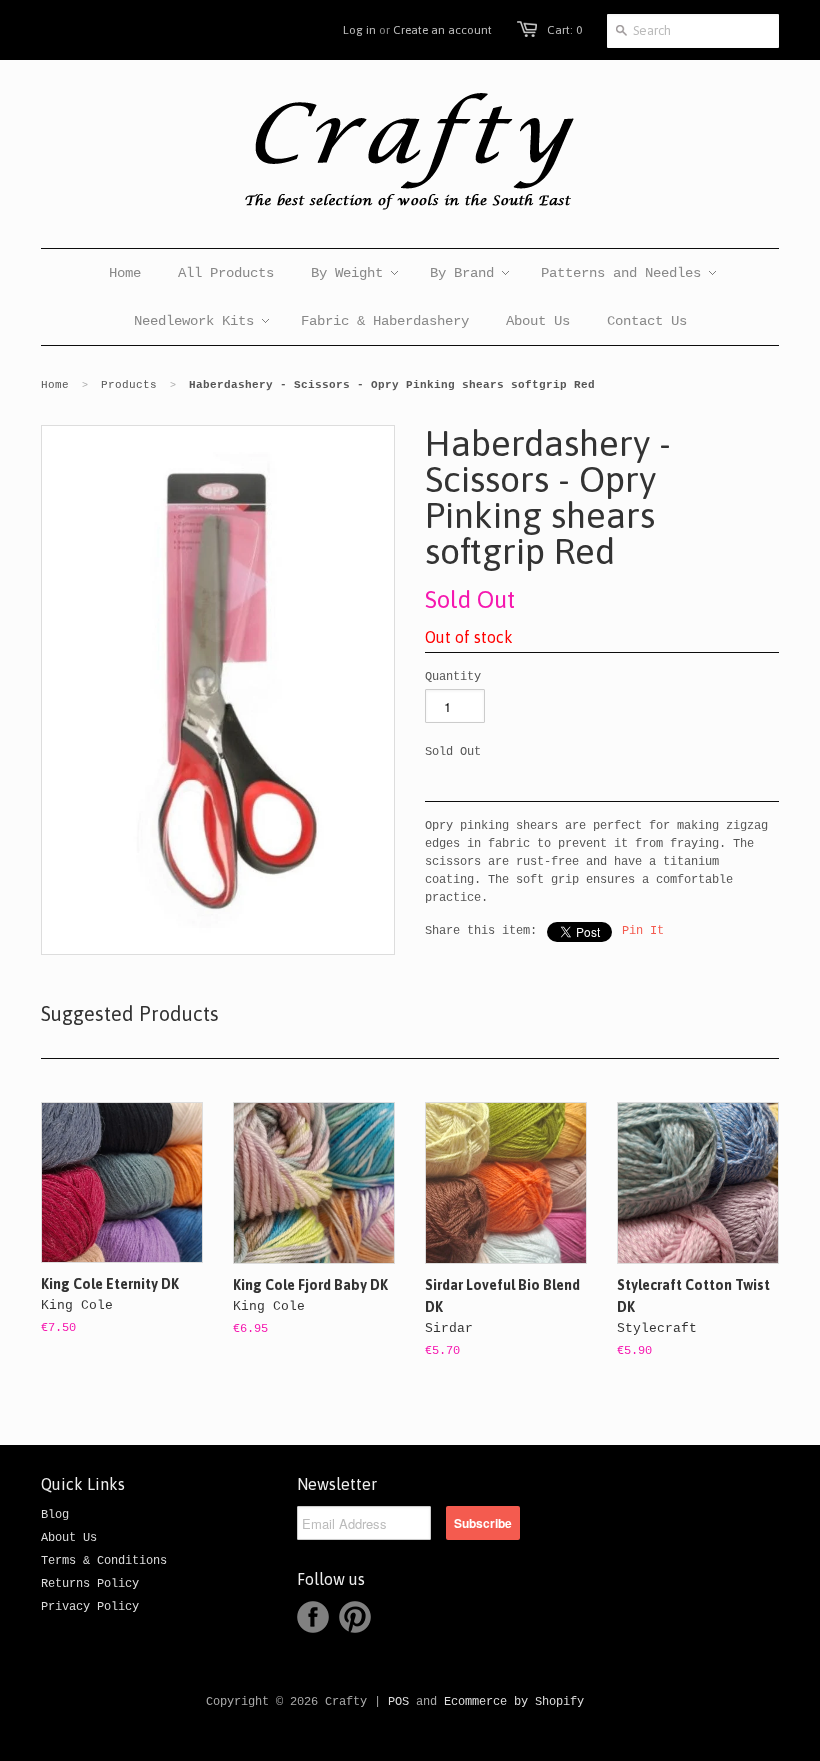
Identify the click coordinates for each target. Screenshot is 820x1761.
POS (398, 1702)
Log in (359, 30)
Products (129, 385)
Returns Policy (90, 1584)
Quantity (453, 677)
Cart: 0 (564, 30)
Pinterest (355, 1617)
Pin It (643, 931)
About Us (69, 1538)
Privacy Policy (90, 1607)
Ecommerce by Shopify (514, 1702)
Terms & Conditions (104, 1561)
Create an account (442, 30)
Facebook (313, 1617)
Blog (55, 1515)
